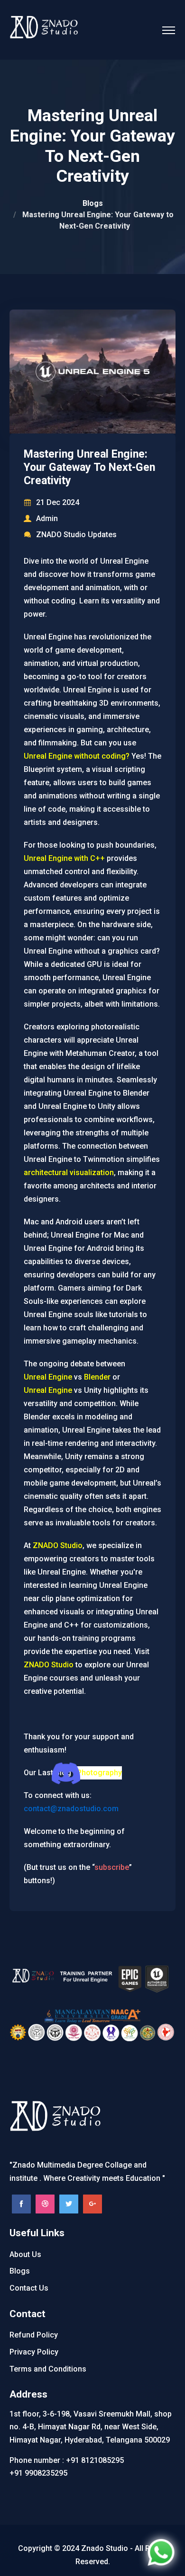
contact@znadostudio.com (71, 1809)
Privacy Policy (34, 2352)
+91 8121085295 (95, 2460)
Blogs (93, 203)
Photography (99, 1773)
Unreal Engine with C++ (64, 858)
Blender (97, 1377)
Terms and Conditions (48, 2369)
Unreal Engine (48, 1377)
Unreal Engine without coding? (77, 756)
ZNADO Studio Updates (76, 535)
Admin (47, 518)
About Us (25, 2254)
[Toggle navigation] (169, 27)
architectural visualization (69, 1173)
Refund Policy (34, 2335)
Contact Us (29, 2288)
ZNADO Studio (58, 1545)
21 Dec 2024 (58, 502)
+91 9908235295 (38, 2473)
